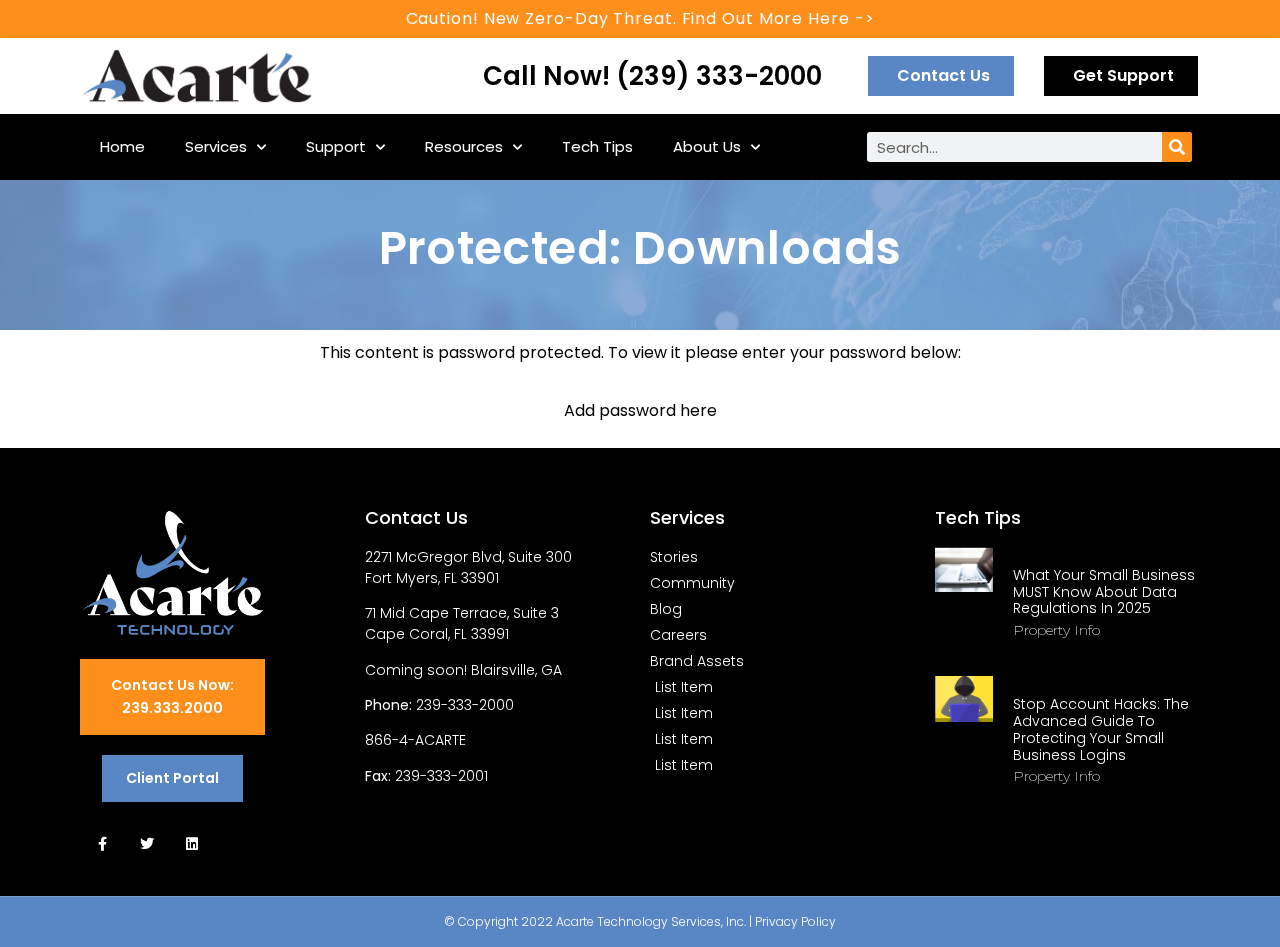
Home (122, 146)
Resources (464, 146)
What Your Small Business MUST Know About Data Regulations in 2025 (1104, 592)
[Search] (1177, 147)
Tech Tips (597, 146)
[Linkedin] (192, 844)
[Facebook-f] (102, 844)
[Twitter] (147, 844)
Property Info (1056, 630)
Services (216, 146)
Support (336, 146)
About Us (707, 146)
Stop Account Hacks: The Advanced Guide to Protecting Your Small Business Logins (1101, 729)
